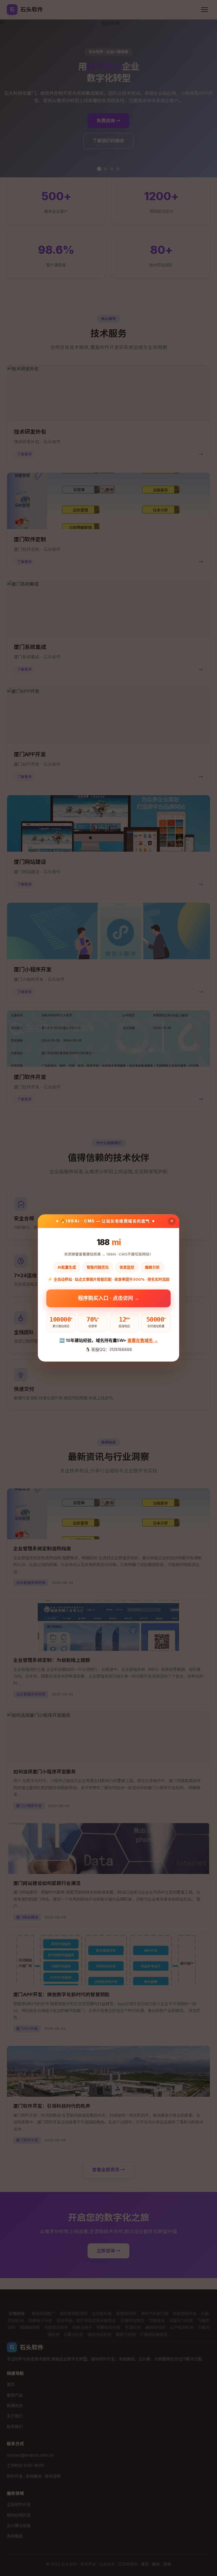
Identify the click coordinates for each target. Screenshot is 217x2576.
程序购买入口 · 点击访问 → (109, 1297)
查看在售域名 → (143, 1340)
